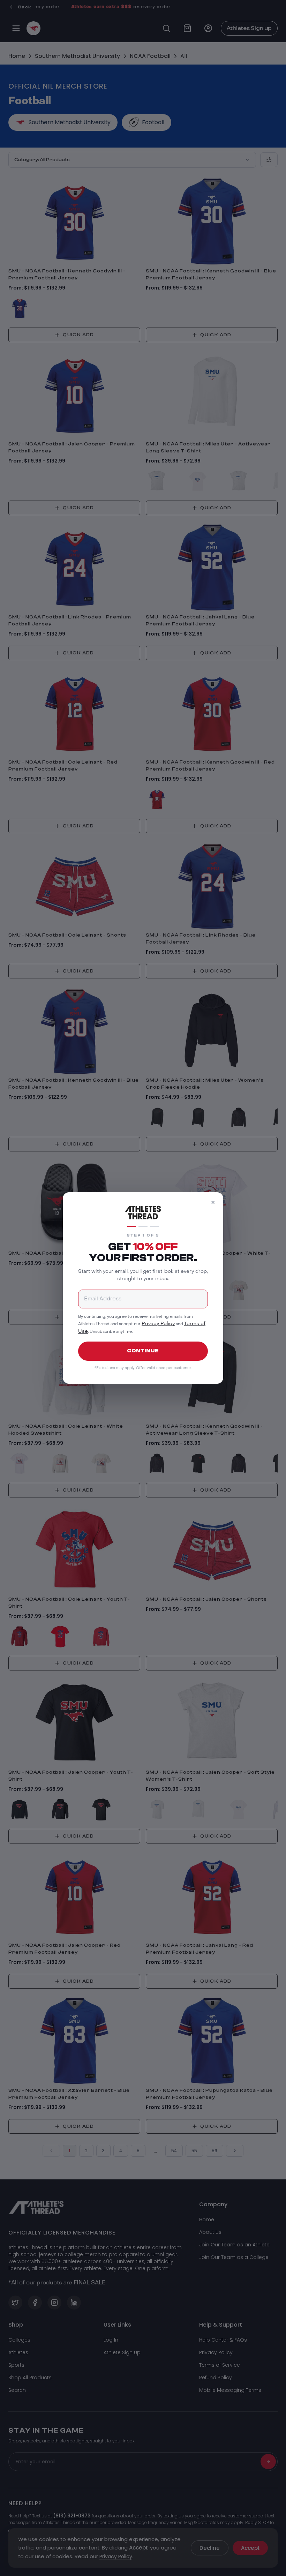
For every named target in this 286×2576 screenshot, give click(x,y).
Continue (143, 1351)
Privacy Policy (158, 1324)
